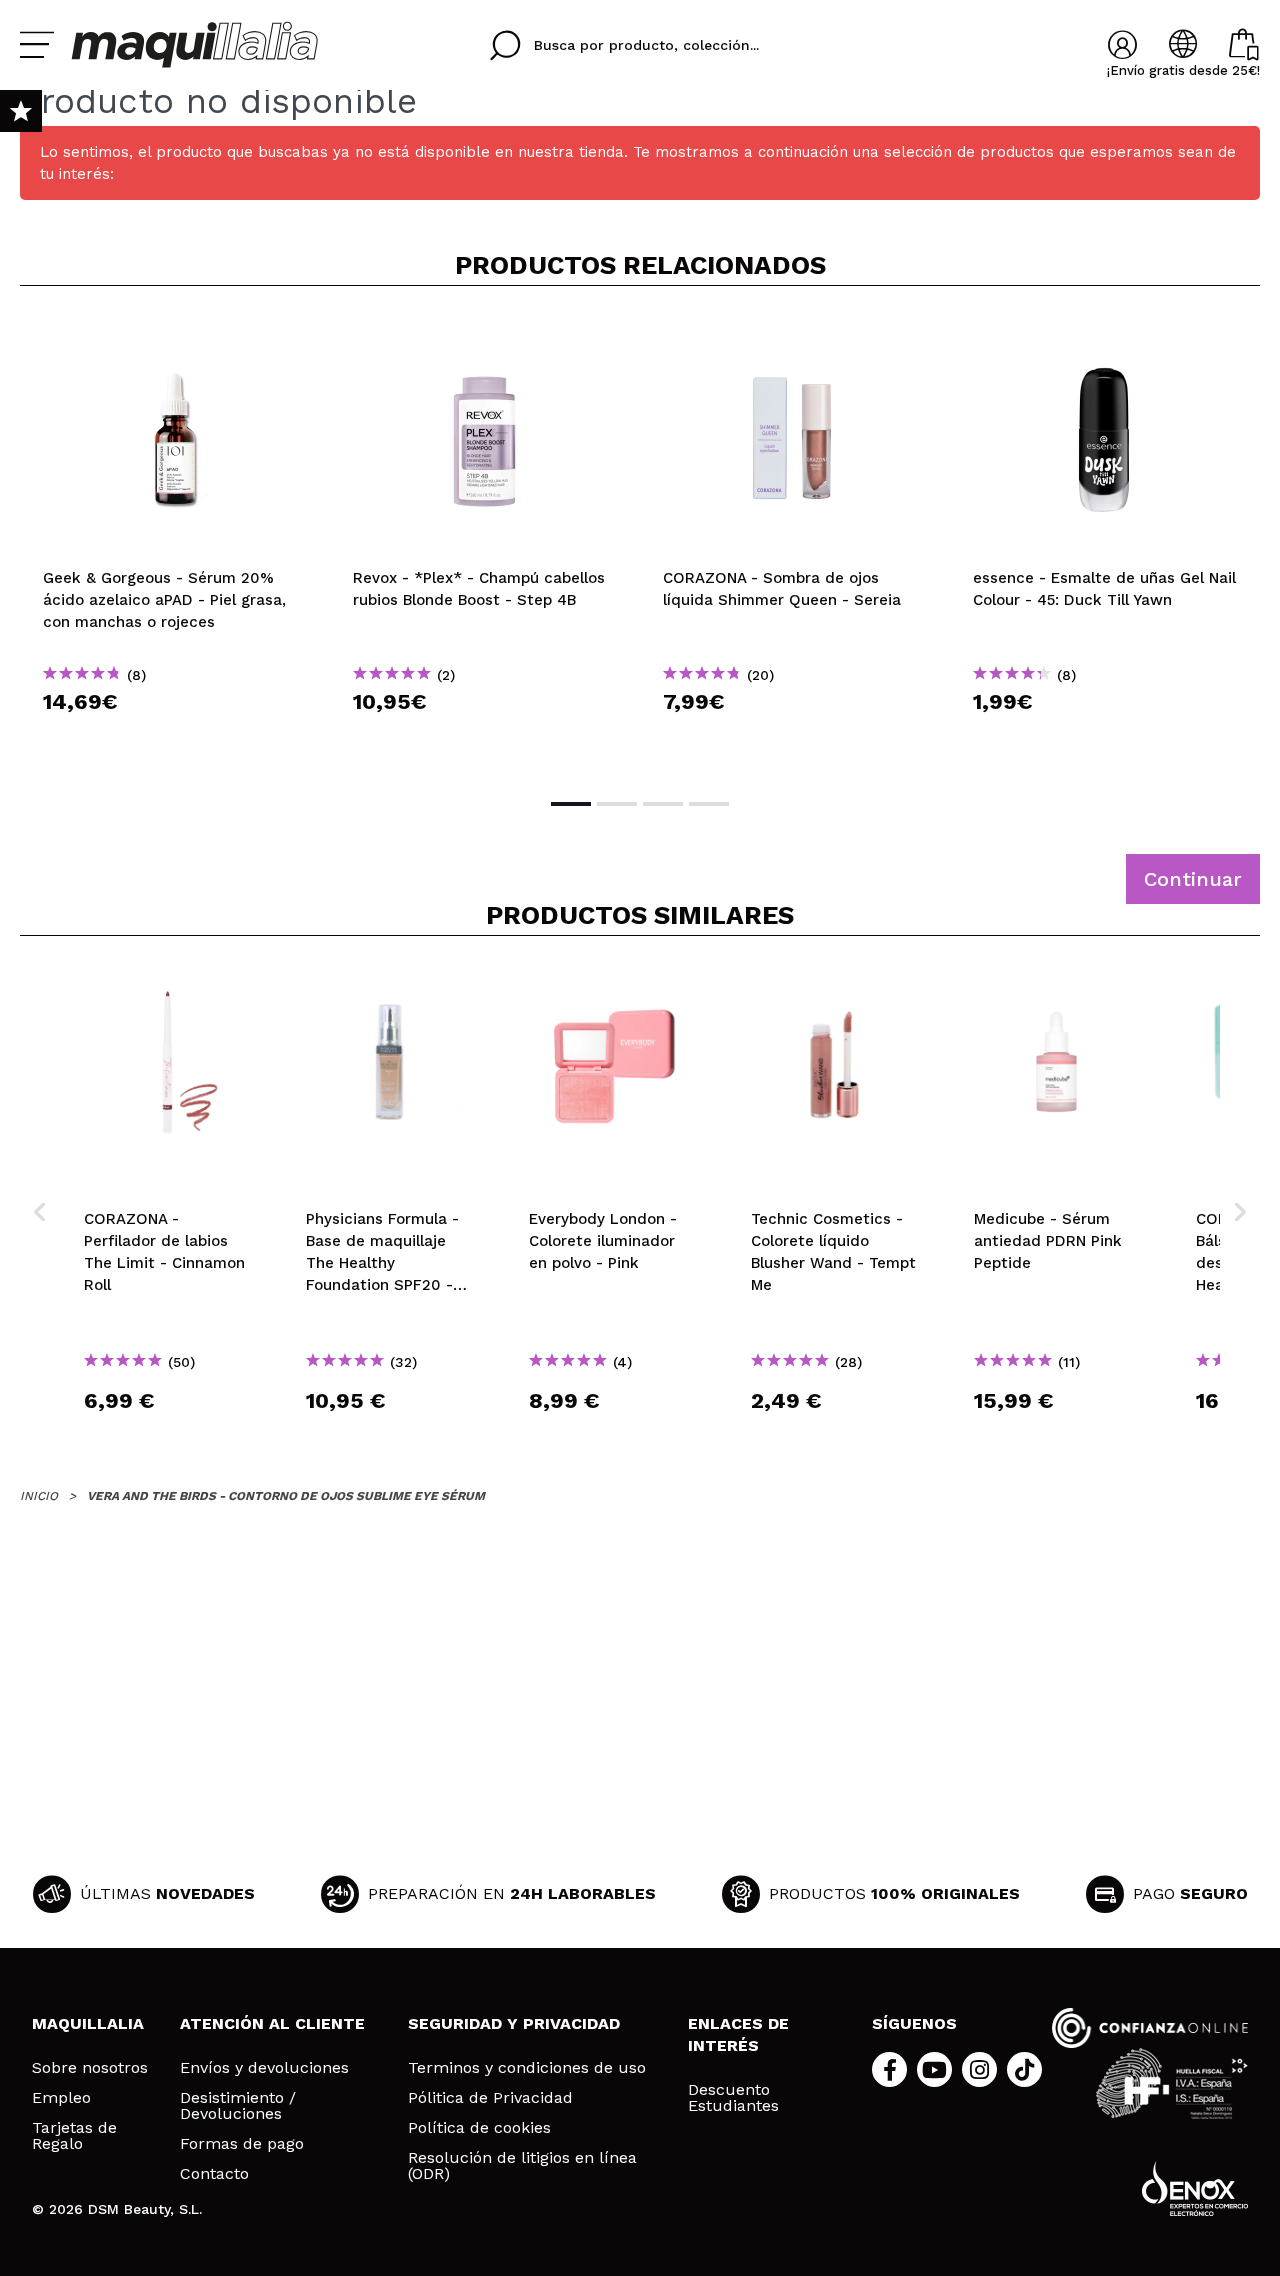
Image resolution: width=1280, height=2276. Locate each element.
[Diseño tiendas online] (1195, 2188)
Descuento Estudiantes (733, 2098)
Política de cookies (479, 2128)
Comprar (175, 737)
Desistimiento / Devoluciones (238, 2106)
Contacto (214, 2174)
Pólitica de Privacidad (490, 2098)
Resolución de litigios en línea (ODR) (522, 2166)
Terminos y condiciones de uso (527, 2068)
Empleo (61, 2098)
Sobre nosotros (90, 2068)
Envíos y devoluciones (264, 2068)
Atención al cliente (272, 2023)
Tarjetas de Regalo (74, 2136)
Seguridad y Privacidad (514, 2023)
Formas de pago (242, 2144)
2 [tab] (617, 804)
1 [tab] (571, 804)
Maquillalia (88, 2023)
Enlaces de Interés (738, 2034)
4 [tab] (709, 804)
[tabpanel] (175, 540)
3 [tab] (663, 804)
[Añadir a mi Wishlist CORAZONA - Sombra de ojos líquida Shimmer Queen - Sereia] (795, 334)
